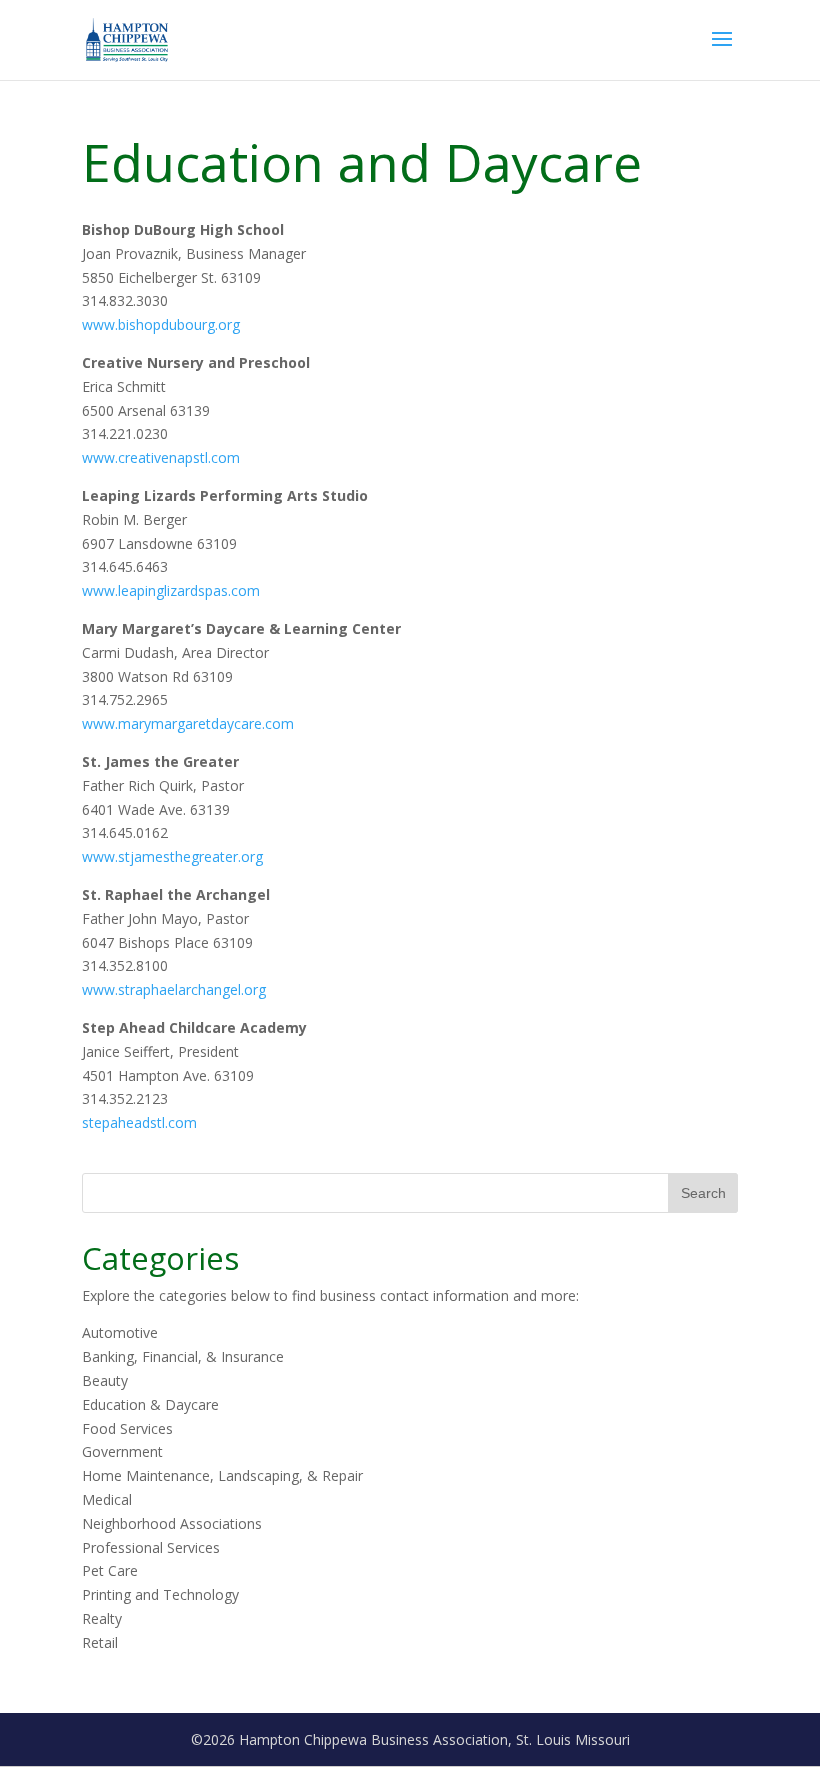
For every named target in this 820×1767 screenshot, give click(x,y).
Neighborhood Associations (172, 1523)
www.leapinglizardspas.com (171, 590)
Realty (102, 1618)
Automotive (120, 1332)
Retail (100, 1642)
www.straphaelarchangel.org (174, 989)
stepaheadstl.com (139, 1122)
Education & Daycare (150, 1404)
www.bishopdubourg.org (161, 324)
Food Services (127, 1428)
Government (122, 1451)
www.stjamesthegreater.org (172, 856)
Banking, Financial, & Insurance (183, 1356)
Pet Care (110, 1570)
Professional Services (151, 1547)
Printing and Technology (160, 1594)
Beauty (105, 1380)
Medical (107, 1499)
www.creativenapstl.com (161, 457)
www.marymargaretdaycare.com (188, 723)
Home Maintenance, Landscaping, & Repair (222, 1475)
